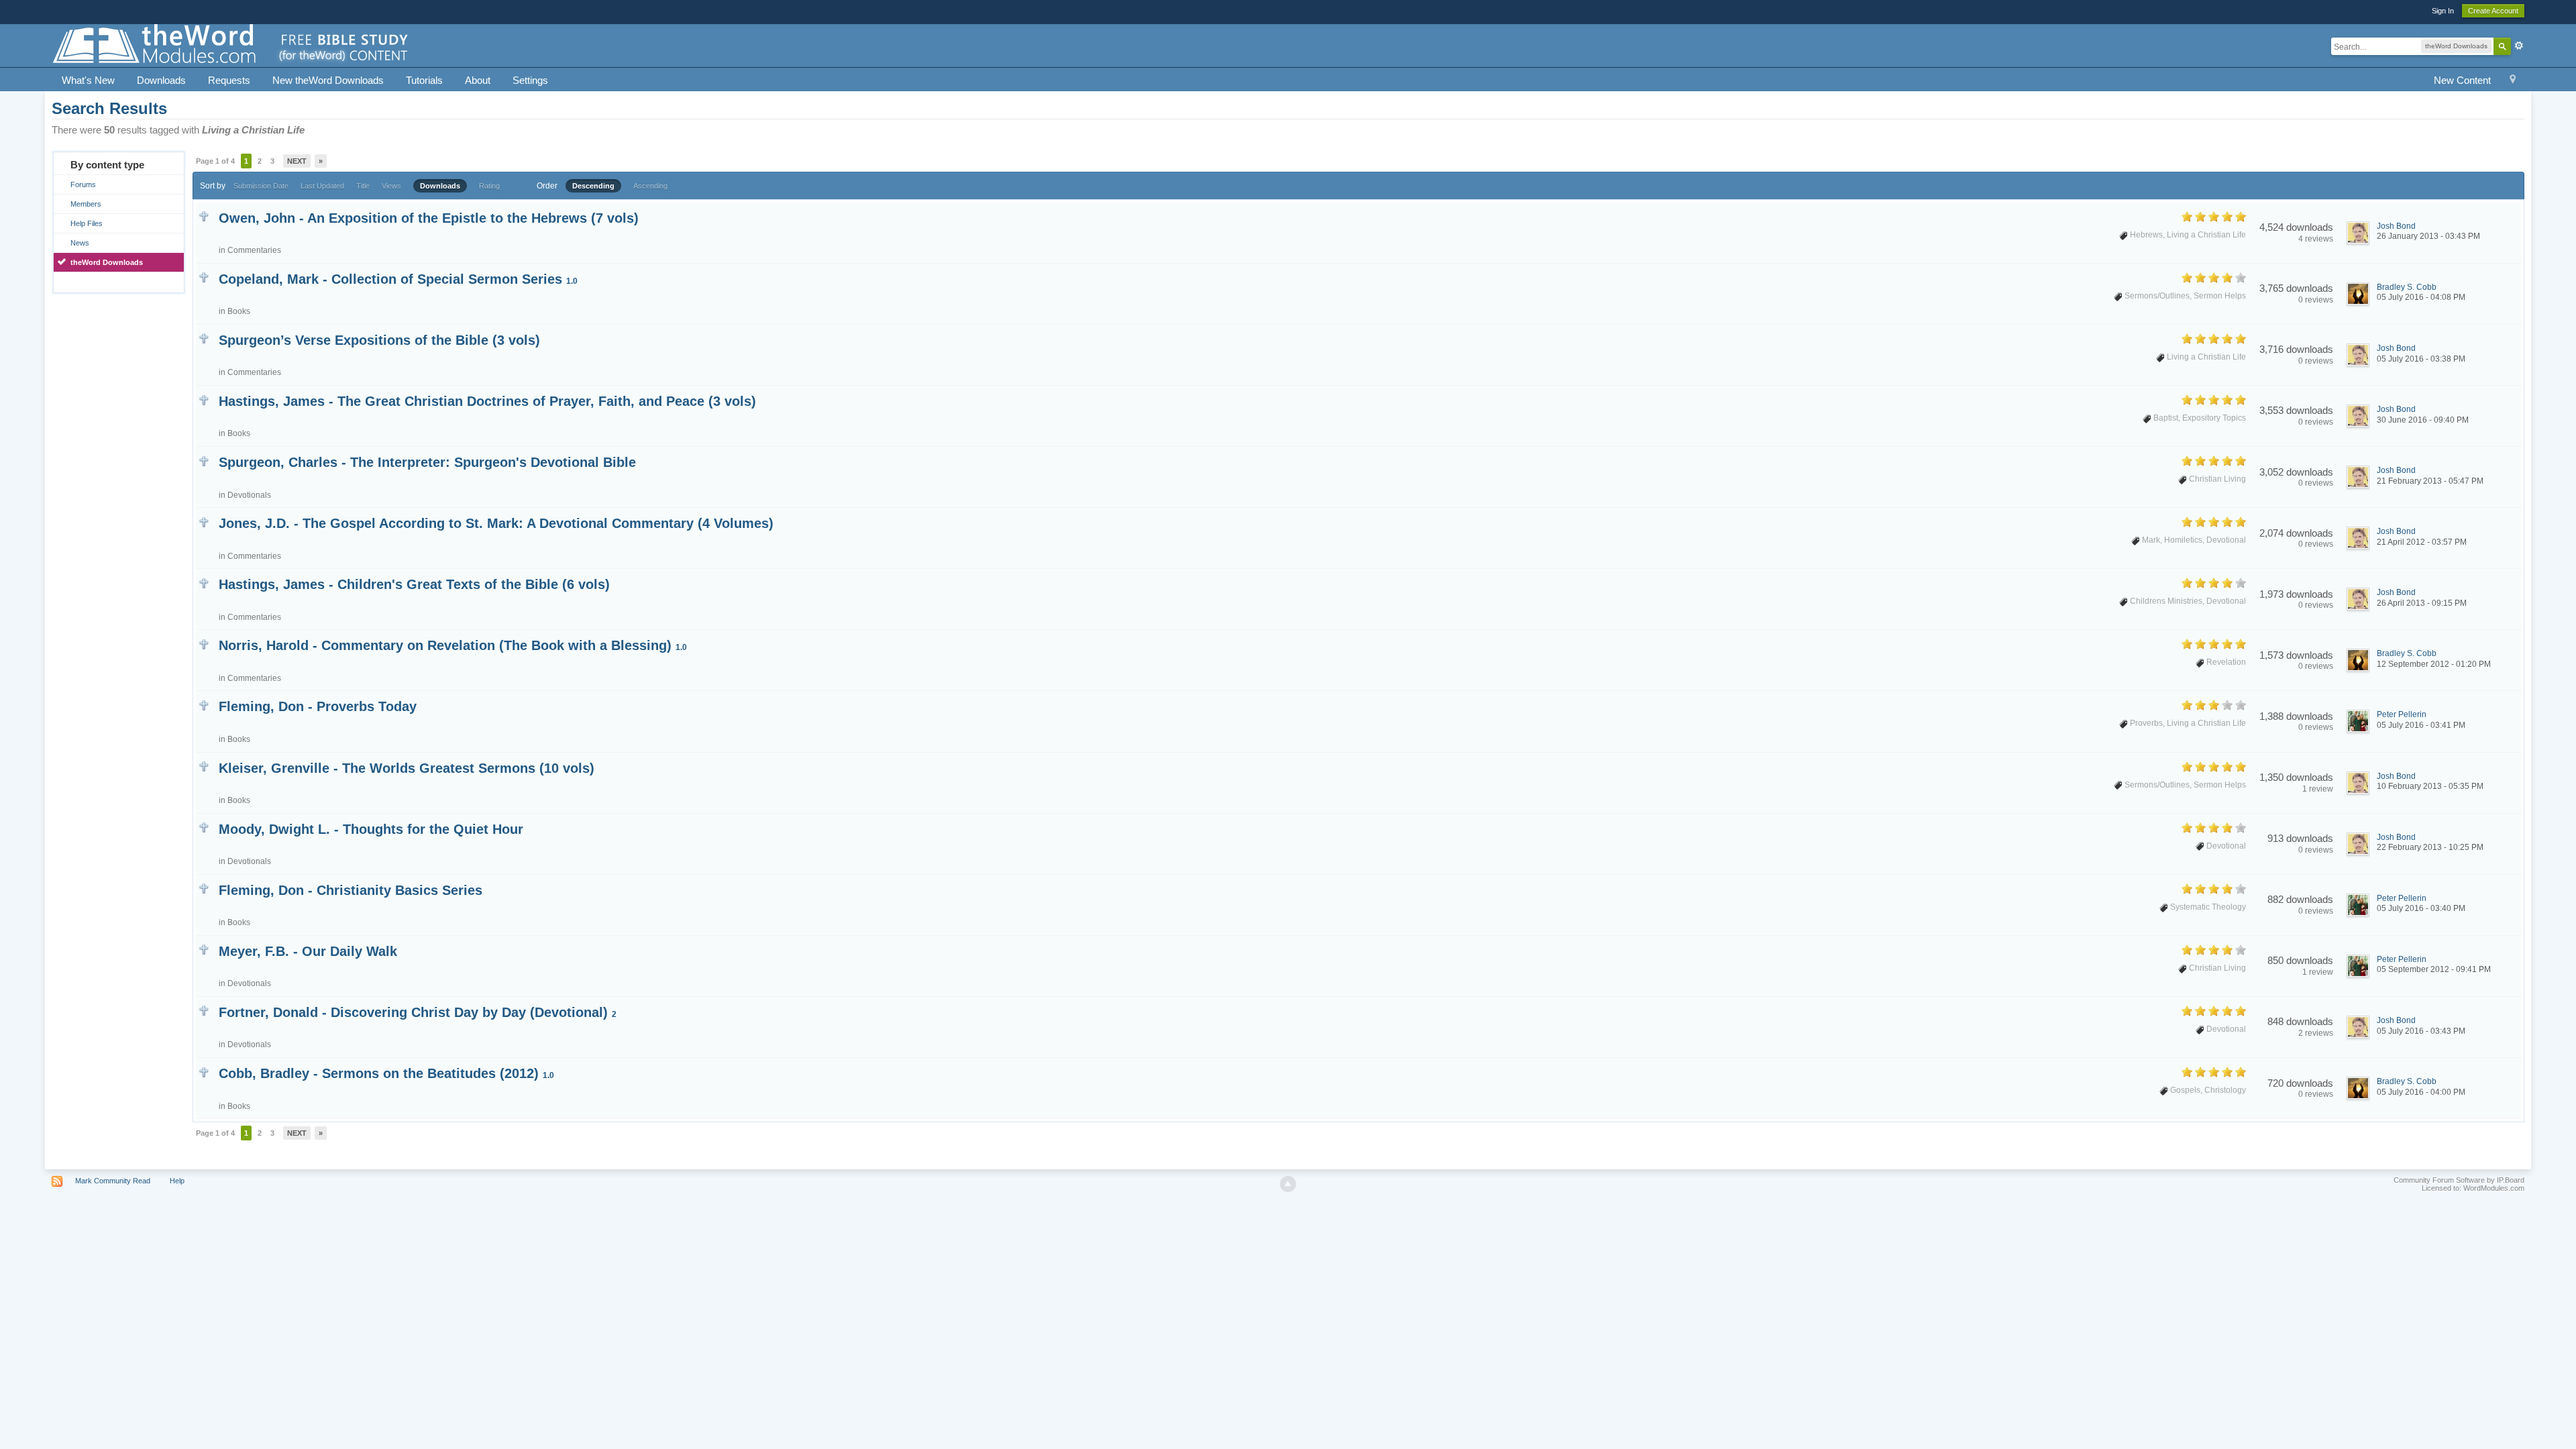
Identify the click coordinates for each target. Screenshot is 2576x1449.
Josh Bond (2396, 226)
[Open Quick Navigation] (2513, 81)
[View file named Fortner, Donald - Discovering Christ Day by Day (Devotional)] (204, 1010)
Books (239, 311)
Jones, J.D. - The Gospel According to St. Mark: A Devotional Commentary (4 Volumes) (496, 523)
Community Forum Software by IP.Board (2459, 1180)
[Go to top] (1288, 1184)
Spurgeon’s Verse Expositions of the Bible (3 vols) (379, 340)
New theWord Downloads (328, 80)
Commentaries (254, 250)
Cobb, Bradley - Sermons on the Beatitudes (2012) (386, 1073)
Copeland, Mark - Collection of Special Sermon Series (398, 279)
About (478, 80)
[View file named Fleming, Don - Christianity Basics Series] (204, 888)
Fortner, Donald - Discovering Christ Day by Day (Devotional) (418, 1012)
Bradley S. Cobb (2407, 287)
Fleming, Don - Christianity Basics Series (351, 890)
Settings (530, 80)
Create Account (2493, 11)
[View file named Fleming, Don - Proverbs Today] (204, 704)
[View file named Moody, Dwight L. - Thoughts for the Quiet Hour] (204, 827)
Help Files (87, 223)
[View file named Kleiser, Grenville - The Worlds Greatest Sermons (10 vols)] (204, 766)
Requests (229, 80)
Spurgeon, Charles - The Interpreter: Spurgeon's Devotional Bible (427, 462)
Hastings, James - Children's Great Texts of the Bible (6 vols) (414, 584)
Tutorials (424, 80)
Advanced (2519, 46)
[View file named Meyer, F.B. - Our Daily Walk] (204, 949)
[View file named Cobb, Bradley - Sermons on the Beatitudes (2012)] (204, 1071)
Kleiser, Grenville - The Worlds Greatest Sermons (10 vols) (407, 768)
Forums (83, 184)
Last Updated (322, 186)
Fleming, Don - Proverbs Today (318, 706)
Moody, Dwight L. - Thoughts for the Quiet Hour (371, 829)
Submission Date (261, 186)
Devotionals (249, 495)
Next (297, 161)
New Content (2462, 80)
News (80, 243)
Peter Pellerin (2402, 714)
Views (391, 186)
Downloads (161, 80)
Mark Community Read (113, 1181)
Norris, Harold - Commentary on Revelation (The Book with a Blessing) (453, 645)
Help (177, 1181)
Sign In (2443, 11)
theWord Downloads (107, 262)
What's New (88, 80)
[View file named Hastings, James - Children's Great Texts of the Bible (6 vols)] (204, 582)
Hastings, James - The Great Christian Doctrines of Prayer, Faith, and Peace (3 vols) (487, 401)
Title (363, 186)
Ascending (650, 186)
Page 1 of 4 (215, 161)
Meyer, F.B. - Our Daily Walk (308, 951)
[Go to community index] (231, 45)
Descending (593, 186)
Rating (489, 186)
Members (86, 204)
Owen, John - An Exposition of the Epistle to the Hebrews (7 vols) (429, 218)
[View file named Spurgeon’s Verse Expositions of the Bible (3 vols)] (204, 338)
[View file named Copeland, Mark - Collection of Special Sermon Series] (204, 277)
